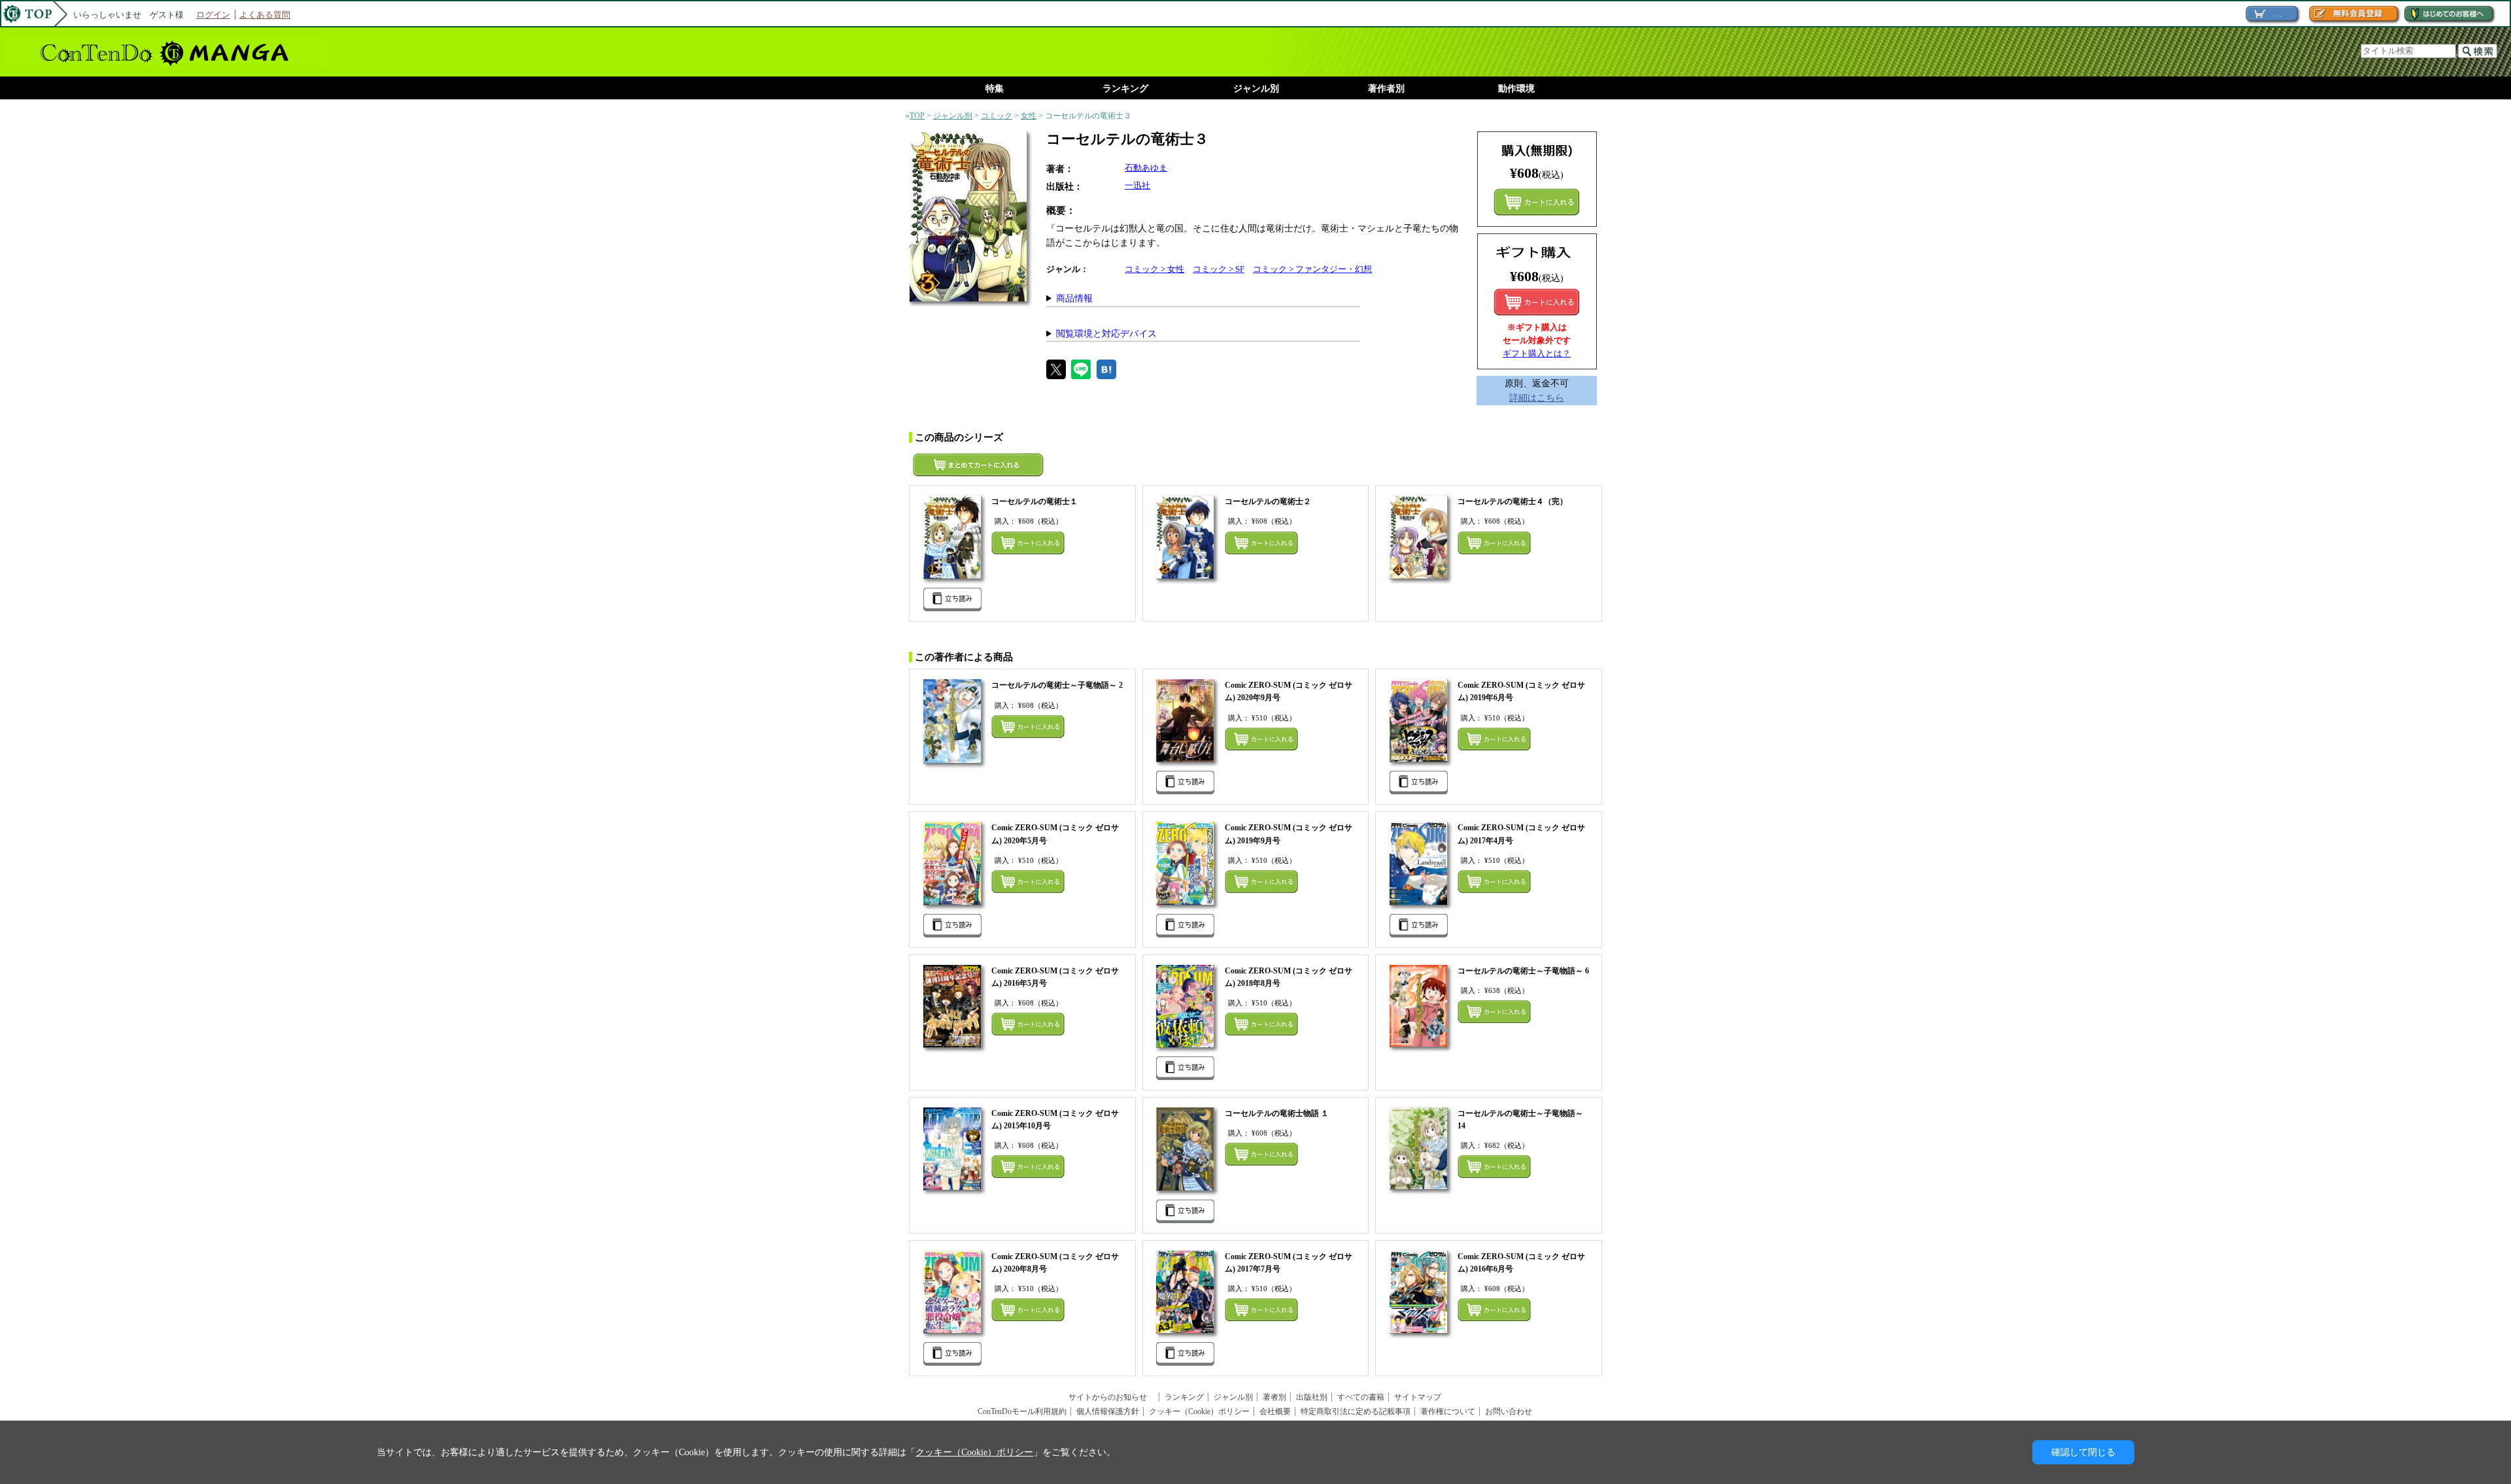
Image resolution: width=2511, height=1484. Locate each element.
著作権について (1448, 1411)
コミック (997, 116)
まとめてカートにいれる (1537, 202)
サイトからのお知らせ (1112, 1397)
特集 (995, 89)
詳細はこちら (1537, 397)
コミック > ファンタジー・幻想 (1312, 269)
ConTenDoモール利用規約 (1022, 1411)
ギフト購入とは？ (1537, 353)
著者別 (1274, 1397)
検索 (2478, 51)
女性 (1029, 116)
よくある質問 (265, 15)
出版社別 (1312, 1397)
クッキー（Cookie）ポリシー (1199, 1411)
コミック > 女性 (1154, 269)
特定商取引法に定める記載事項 (1356, 1411)
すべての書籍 (1361, 1397)
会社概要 (1275, 1411)
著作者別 (1386, 89)
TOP (917, 116)
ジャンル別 (1256, 89)
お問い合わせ (1509, 1411)
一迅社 (1137, 185)
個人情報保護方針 (1108, 1411)
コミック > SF (1219, 269)
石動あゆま (1146, 168)
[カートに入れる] (1537, 302)
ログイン (213, 15)
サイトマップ (1418, 1397)
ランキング (1125, 89)
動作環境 (1516, 89)
